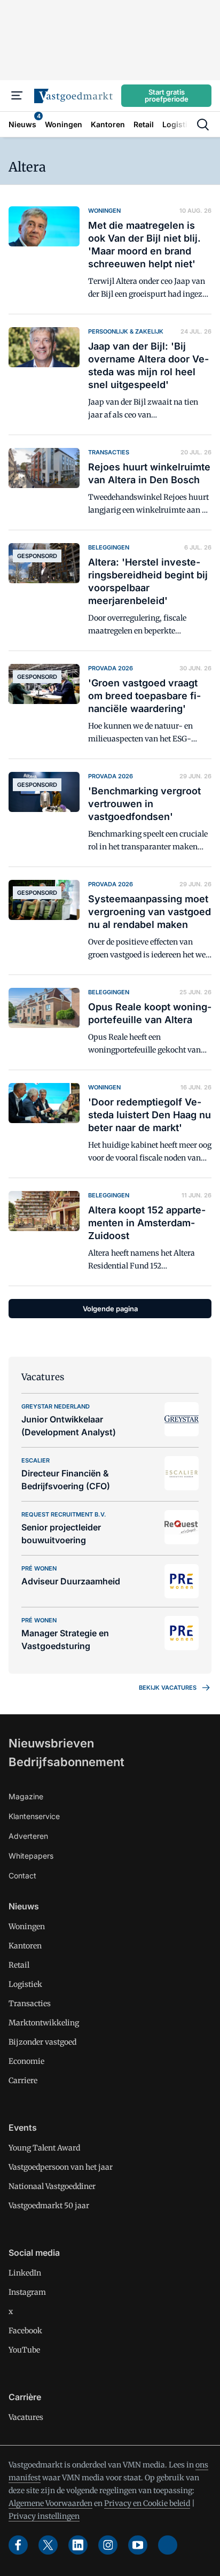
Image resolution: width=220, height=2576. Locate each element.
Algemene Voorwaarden (50, 2503)
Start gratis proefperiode (167, 95)
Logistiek (25, 1984)
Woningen (27, 1927)
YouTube (24, 2350)
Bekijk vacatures (168, 1688)
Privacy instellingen (44, 2516)
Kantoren (25, 1946)
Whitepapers (31, 1856)
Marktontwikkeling (44, 2023)
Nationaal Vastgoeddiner (52, 2186)
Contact (22, 1875)
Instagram (27, 2292)
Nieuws (24, 1906)
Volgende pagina (110, 1309)
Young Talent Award (44, 2148)
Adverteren (28, 1836)
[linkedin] (78, 2545)
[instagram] (108, 2545)
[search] (203, 125)
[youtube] (138, 2545)
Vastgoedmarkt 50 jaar (49, 2206)
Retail (19, 1965)
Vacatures (26, 2417)
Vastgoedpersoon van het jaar (61, 2167)
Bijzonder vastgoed (42, 2042)
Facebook (25, 2331)
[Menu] (17, 96)
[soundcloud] (168, 2545)
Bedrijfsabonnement (66, 1762)
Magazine (26, 1796)
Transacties (30, 2003)
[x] (48, 2545)
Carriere (23, 2080)
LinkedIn (25, 2273)
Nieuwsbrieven (51, 1743)
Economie (26, 2061)
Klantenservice (34, 1816)
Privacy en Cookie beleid (147, 2503)
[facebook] (18, 2545)
